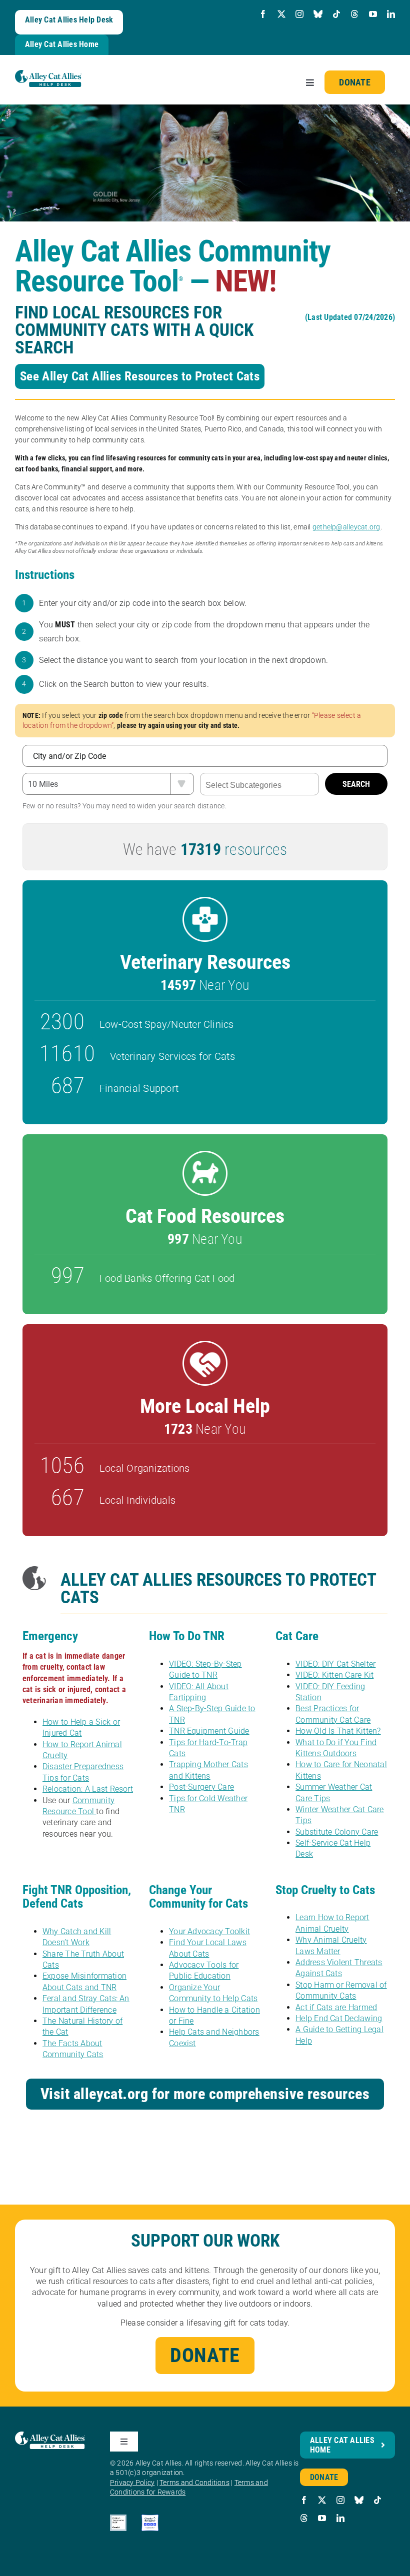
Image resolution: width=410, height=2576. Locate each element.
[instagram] (299, 14)
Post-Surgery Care (201, 1787)
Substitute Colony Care (337, 1832)
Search (356, 784)
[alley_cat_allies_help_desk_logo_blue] (48, 74)
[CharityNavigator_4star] (150, 2518)
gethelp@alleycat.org (346, 527)
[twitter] (281, 14)
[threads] (354, 14)
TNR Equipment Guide (209, 1731)
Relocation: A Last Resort (88, 1789)
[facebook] (263, 14)
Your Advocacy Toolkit (209, 1931)
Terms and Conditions (194, 2483)
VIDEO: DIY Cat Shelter (335, 1664)
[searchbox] (259, 785)
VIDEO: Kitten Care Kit (334, 1675)
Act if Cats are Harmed (336, 2007)
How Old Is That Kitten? (338, 1731)
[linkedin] (391, 14)
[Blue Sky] (318, 14)
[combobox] (259, 784)
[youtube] (373, 14)
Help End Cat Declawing (339, 2018)
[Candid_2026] (118, 2518)
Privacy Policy (132, 2483)
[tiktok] (336, 14)
